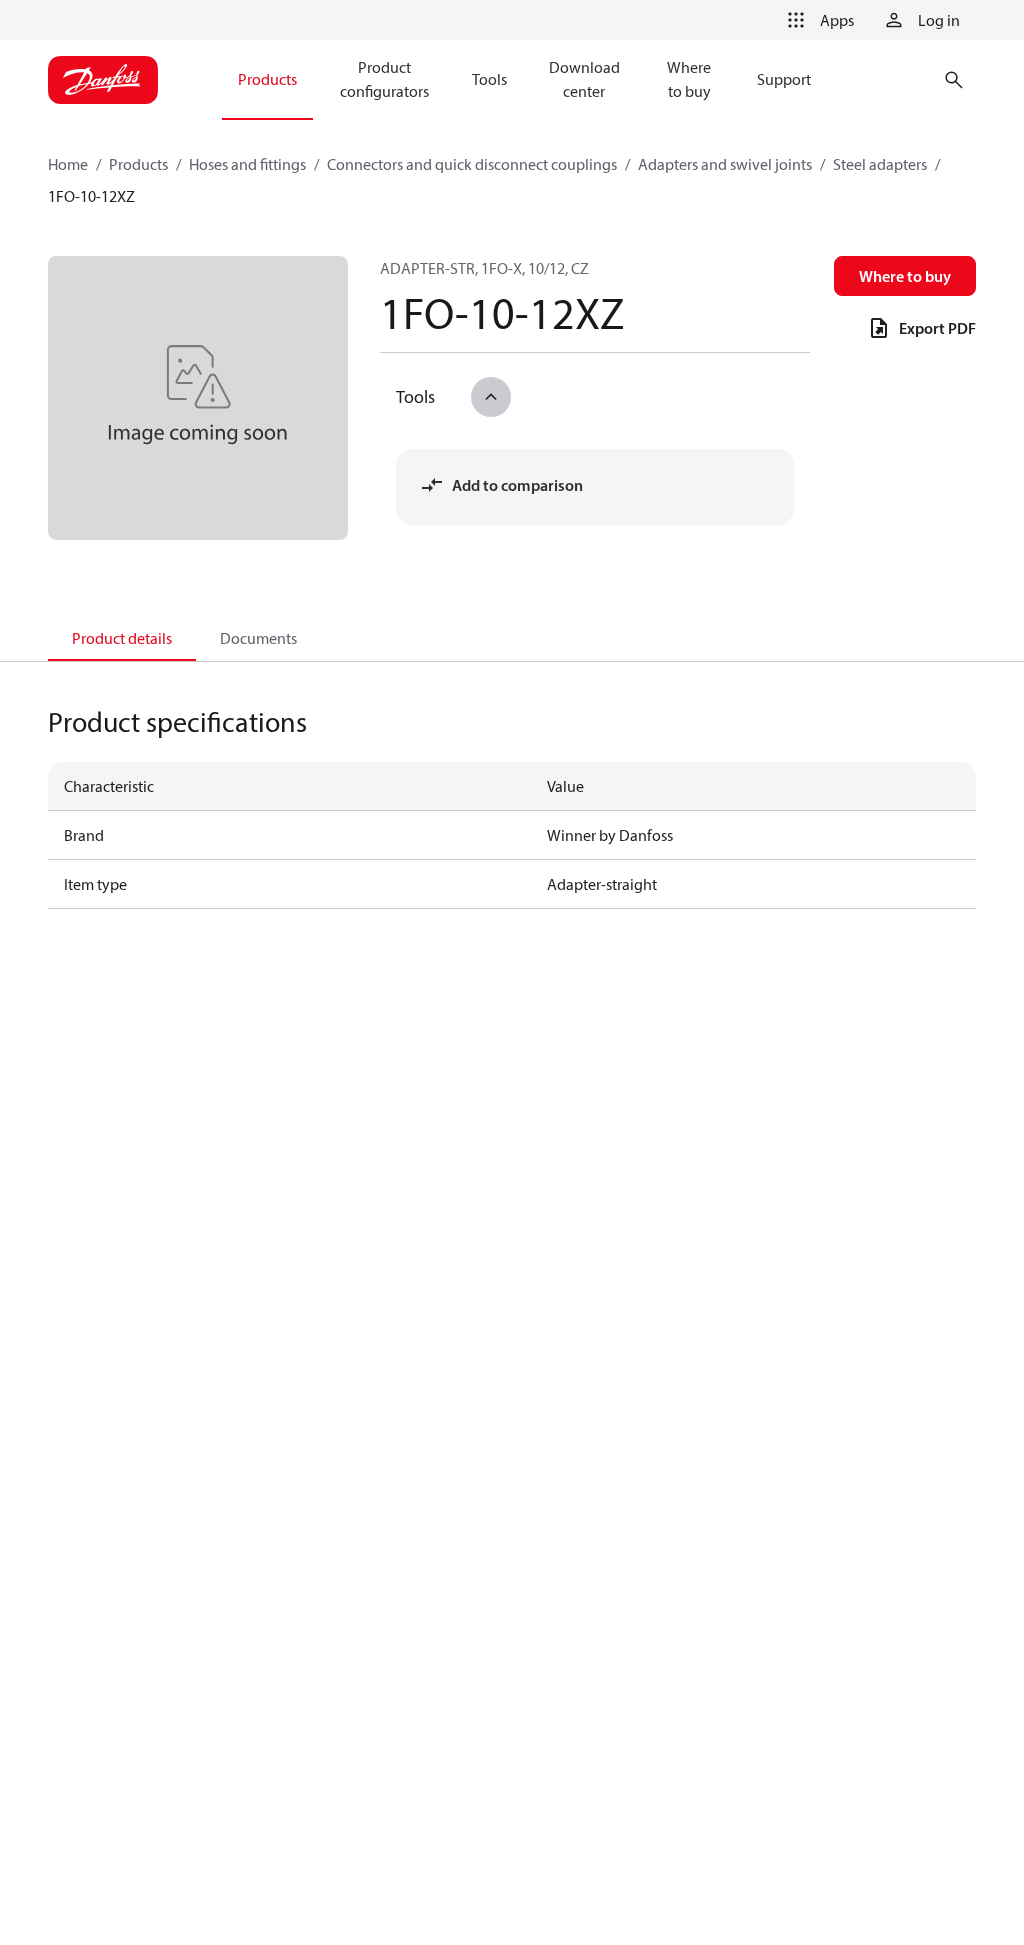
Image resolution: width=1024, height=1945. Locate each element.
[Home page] (103, 80)
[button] (817, 20)
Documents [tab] (258, 638)
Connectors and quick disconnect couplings (472, 164)
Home (68, 164)
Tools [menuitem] (489, 79)
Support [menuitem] (784, 79)
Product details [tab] (122, 638)
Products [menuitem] (267, 79)
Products (138, 164)
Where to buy (905, 276)
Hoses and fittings (247, 164)
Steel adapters (880, 164)
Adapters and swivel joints (725, 164)
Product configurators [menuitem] (384, 79)
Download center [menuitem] (584, 79)
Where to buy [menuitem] (689, 79)
